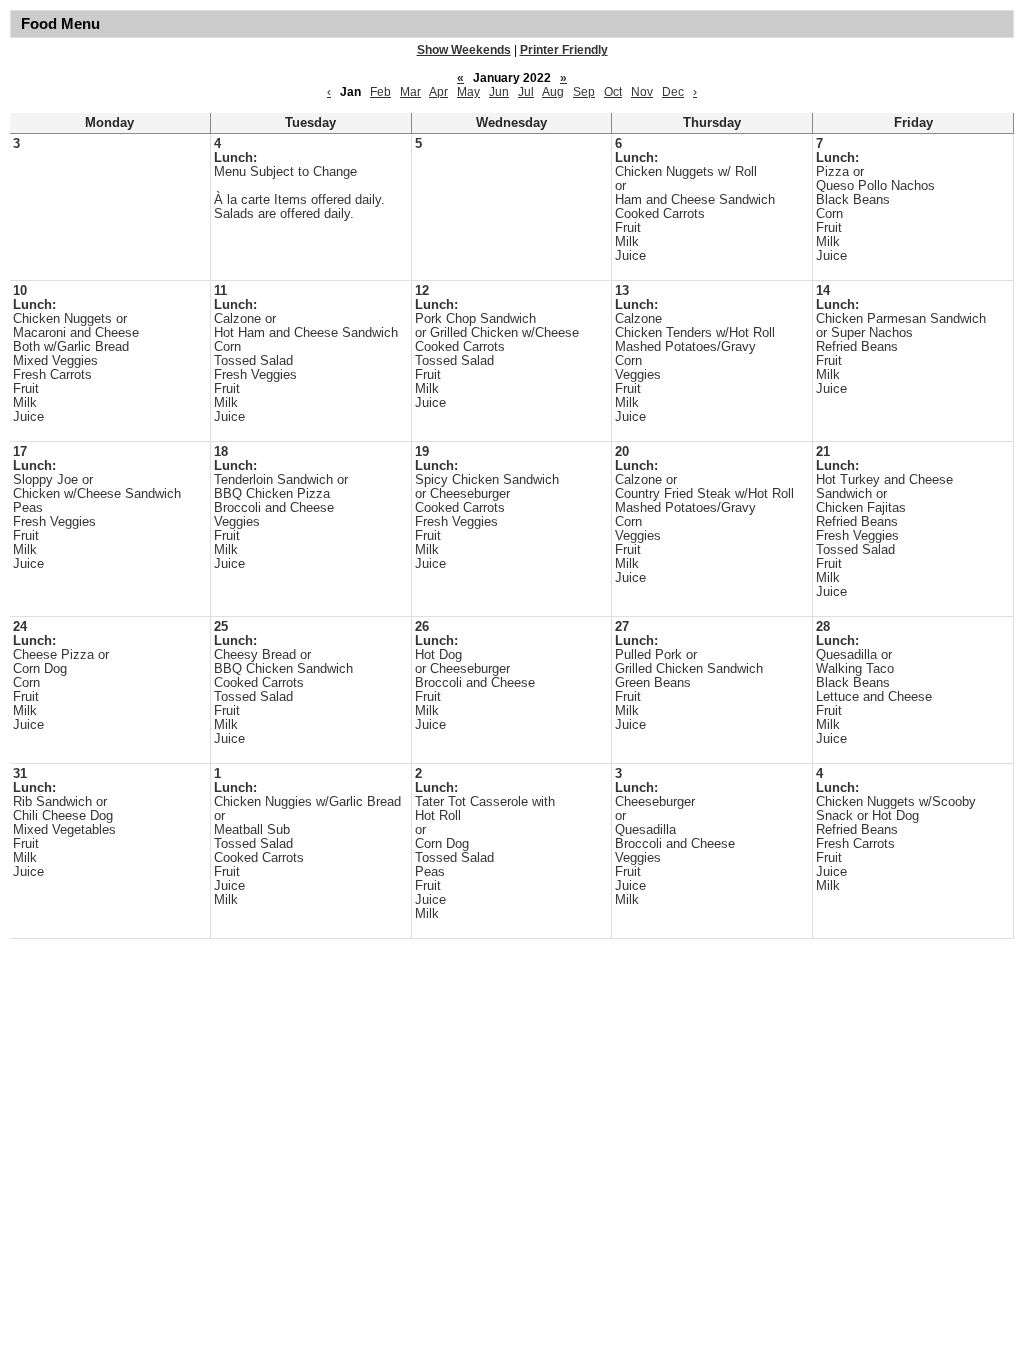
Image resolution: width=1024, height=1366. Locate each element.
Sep (584, 92)
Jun (499, 92)
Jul (526, 92)
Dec (673, 92)
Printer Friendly (564, 50)
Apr (438, 92)
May (468, 92)
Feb (380, 92)
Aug (553, 92)
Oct (613, 92)
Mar (410, 92)
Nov (642, 92)
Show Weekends (464, 50)
